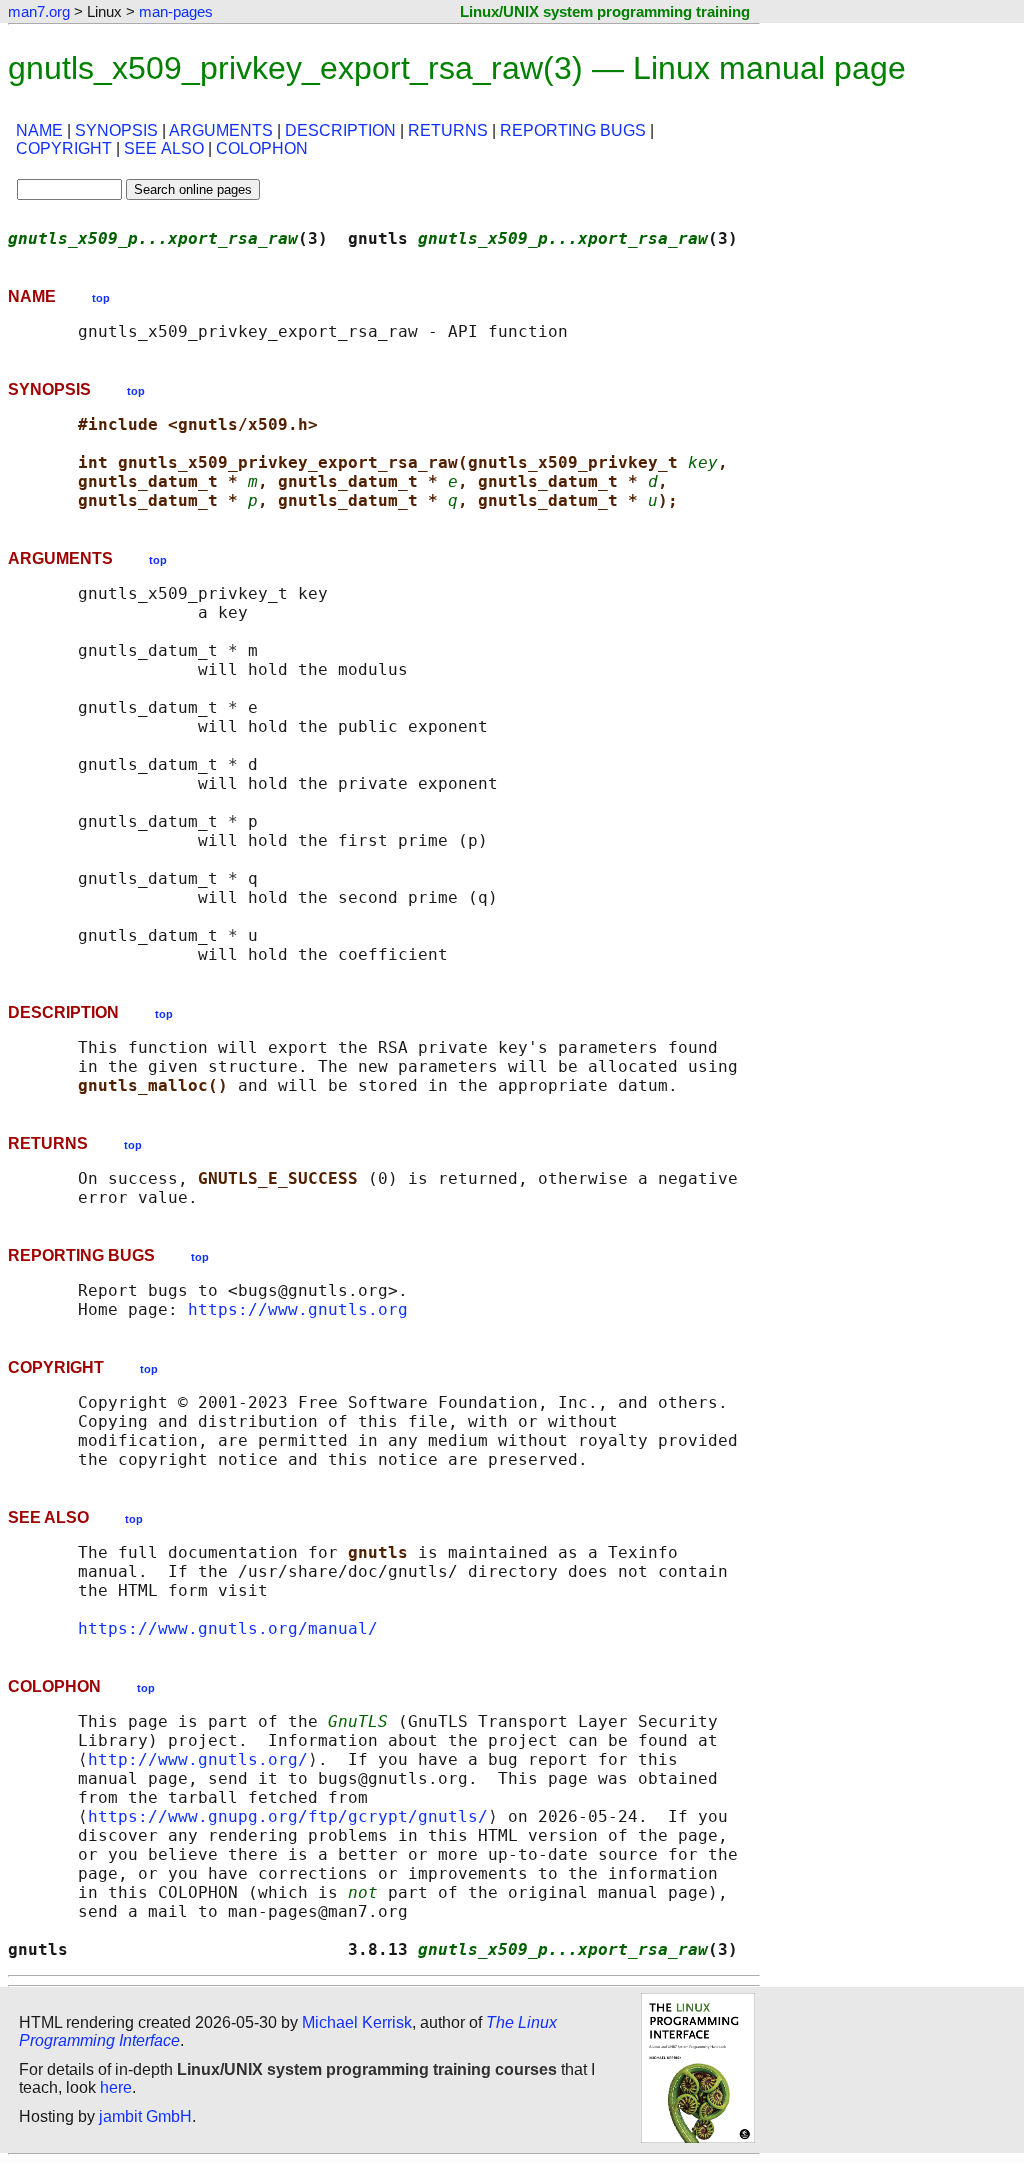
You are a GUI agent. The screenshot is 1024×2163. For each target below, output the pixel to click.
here (116, 2087)
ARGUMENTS (221, 130)
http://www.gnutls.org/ (198, 1759)
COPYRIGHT (64, 148)
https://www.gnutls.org (298, 1309)
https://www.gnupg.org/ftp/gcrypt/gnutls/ (288, 1816)
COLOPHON (262, 148)
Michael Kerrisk (357, 2022)
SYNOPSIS (116, 130)
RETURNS (448, 130)
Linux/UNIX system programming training (605, 11)
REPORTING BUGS (573, 130)
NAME (39, 130)
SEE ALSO (164, 148)
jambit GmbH (145, 2116)
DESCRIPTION (340, 130)
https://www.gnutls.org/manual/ (228, 1628)
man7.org (39, 11)
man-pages (176, 11)
